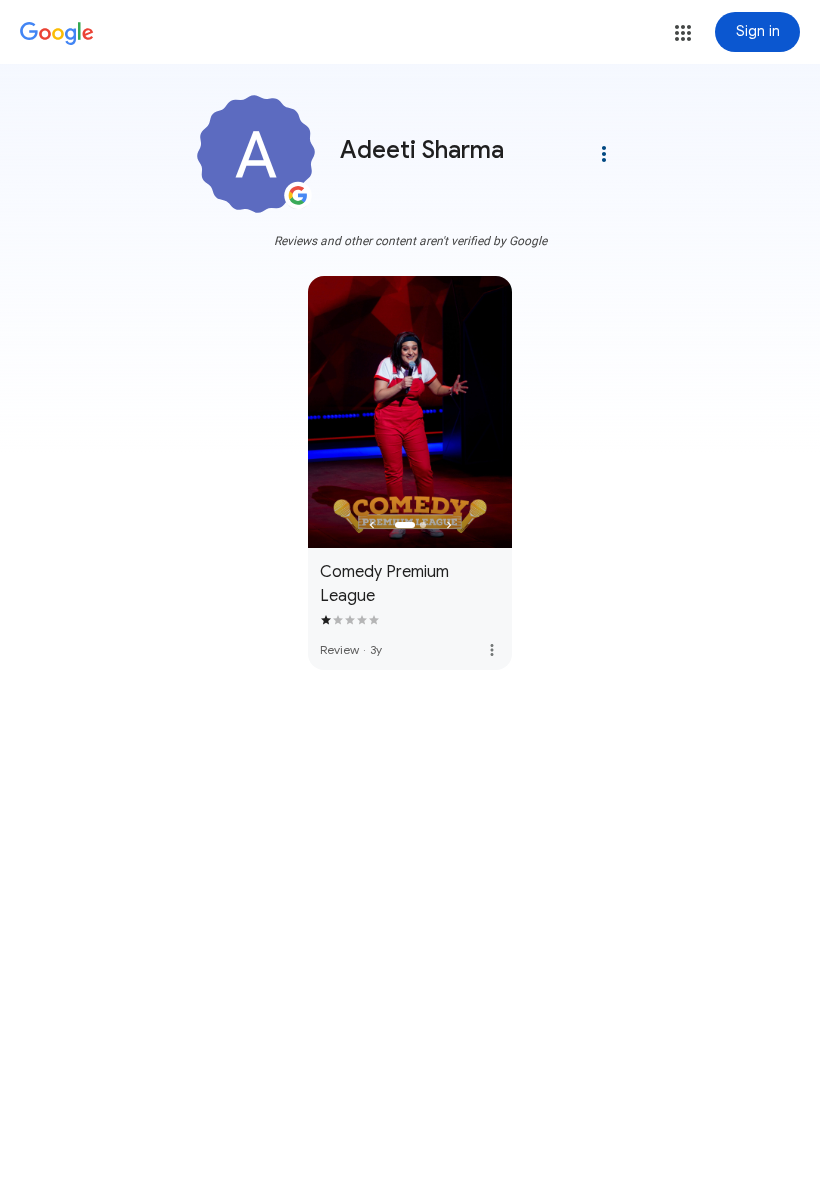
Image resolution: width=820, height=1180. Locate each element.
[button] (683, 33)
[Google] (57, 34)
